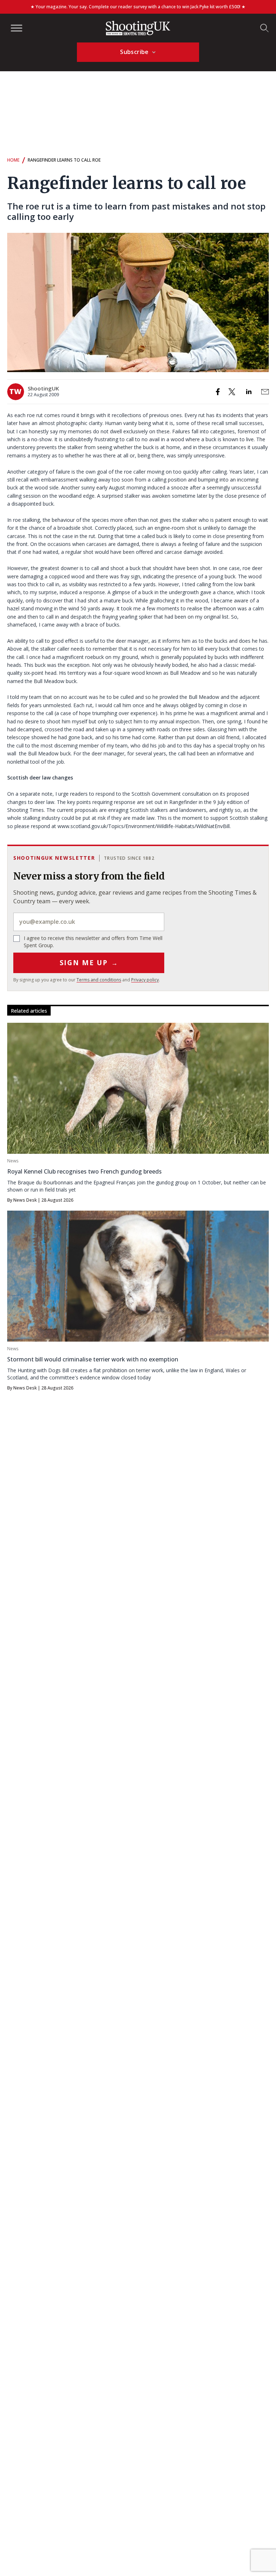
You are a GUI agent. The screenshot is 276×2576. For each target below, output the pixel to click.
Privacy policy (145, 980)
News (13, 1161)
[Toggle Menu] (17, 28)
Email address (89, 922)
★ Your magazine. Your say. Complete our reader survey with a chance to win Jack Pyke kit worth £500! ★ (138, 7)
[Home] (138, 28)
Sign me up (89, 963)
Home (13, 160)
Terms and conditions (99, 980)
